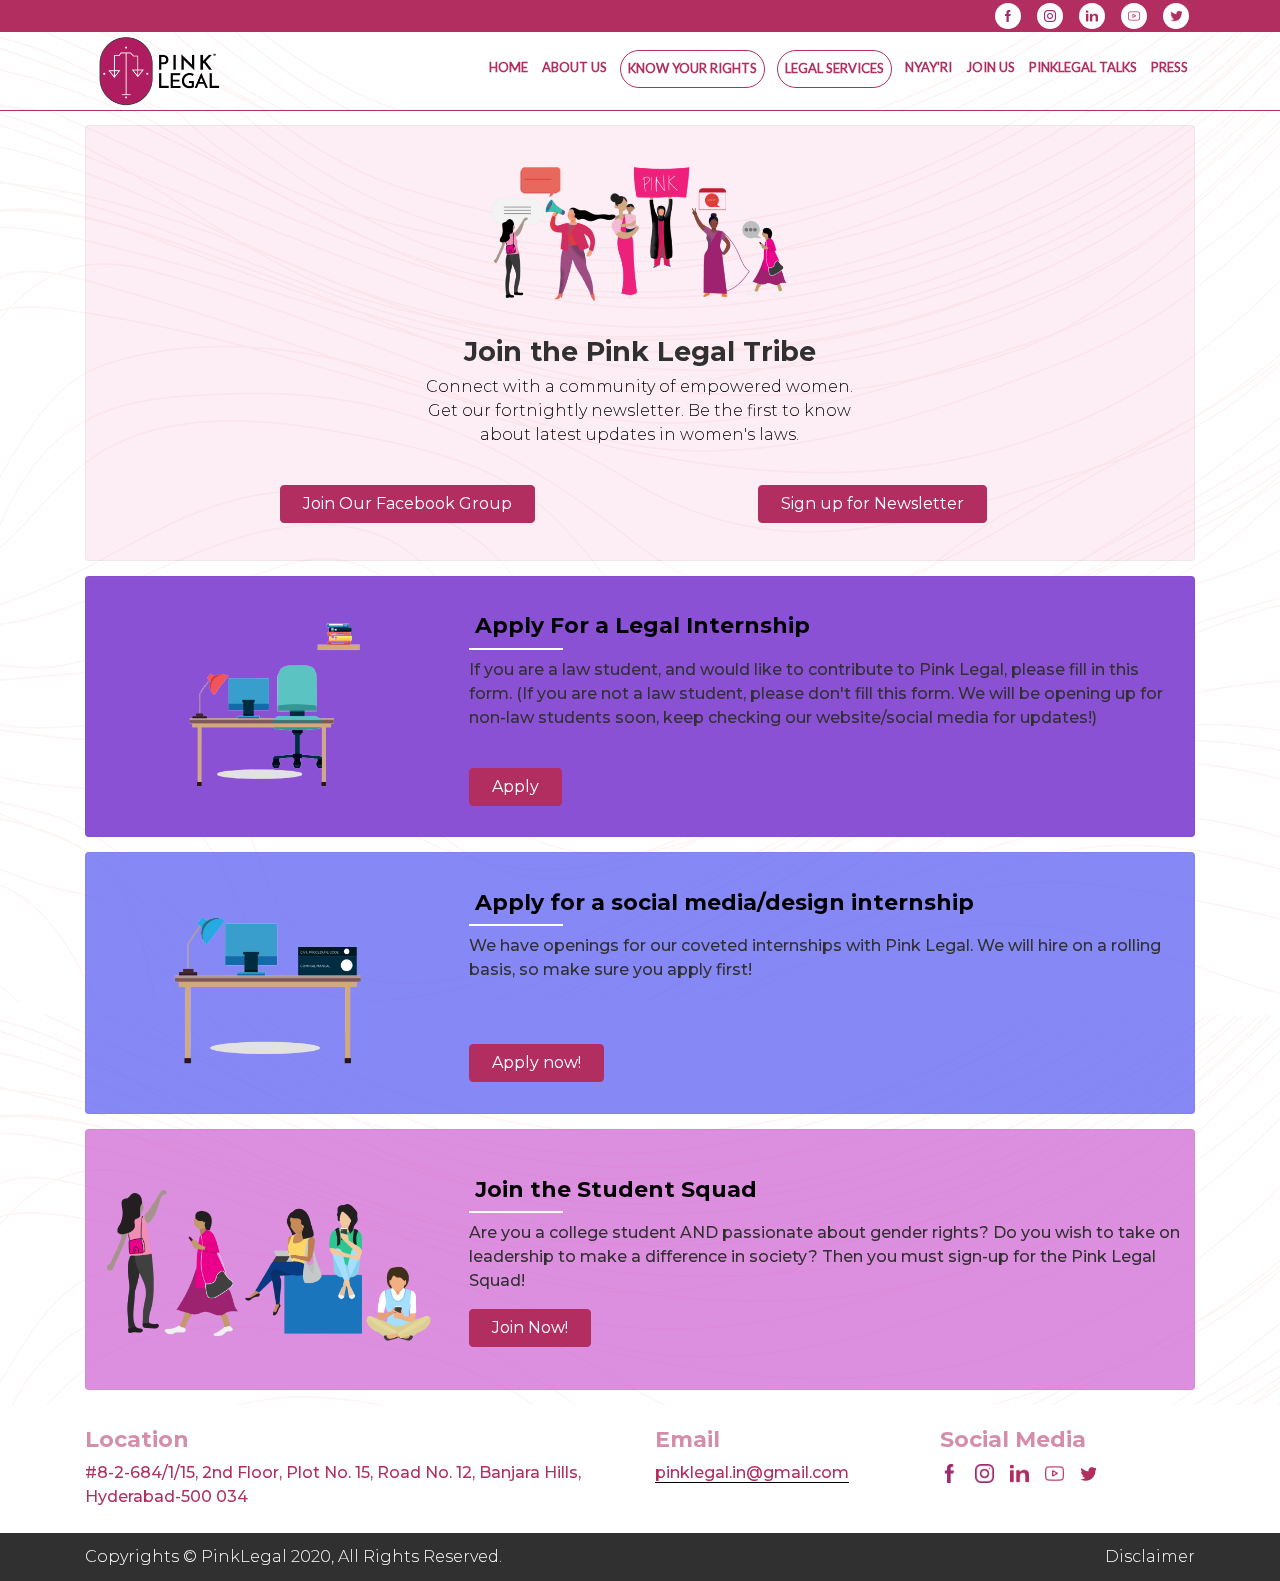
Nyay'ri (928, 67)
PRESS (1169, 67)
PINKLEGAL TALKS (1083, 67)
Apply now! (536, 1062)
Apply (515, 786)
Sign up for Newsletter (872, 503)
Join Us (990, 67)
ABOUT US (574, 67)
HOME (508, 67)
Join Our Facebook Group (407, 503)
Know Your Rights (692, 68)
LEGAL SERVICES (834, 68)
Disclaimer (1150, 1556)
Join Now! (530, 1327)
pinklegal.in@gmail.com (752, 1472)
